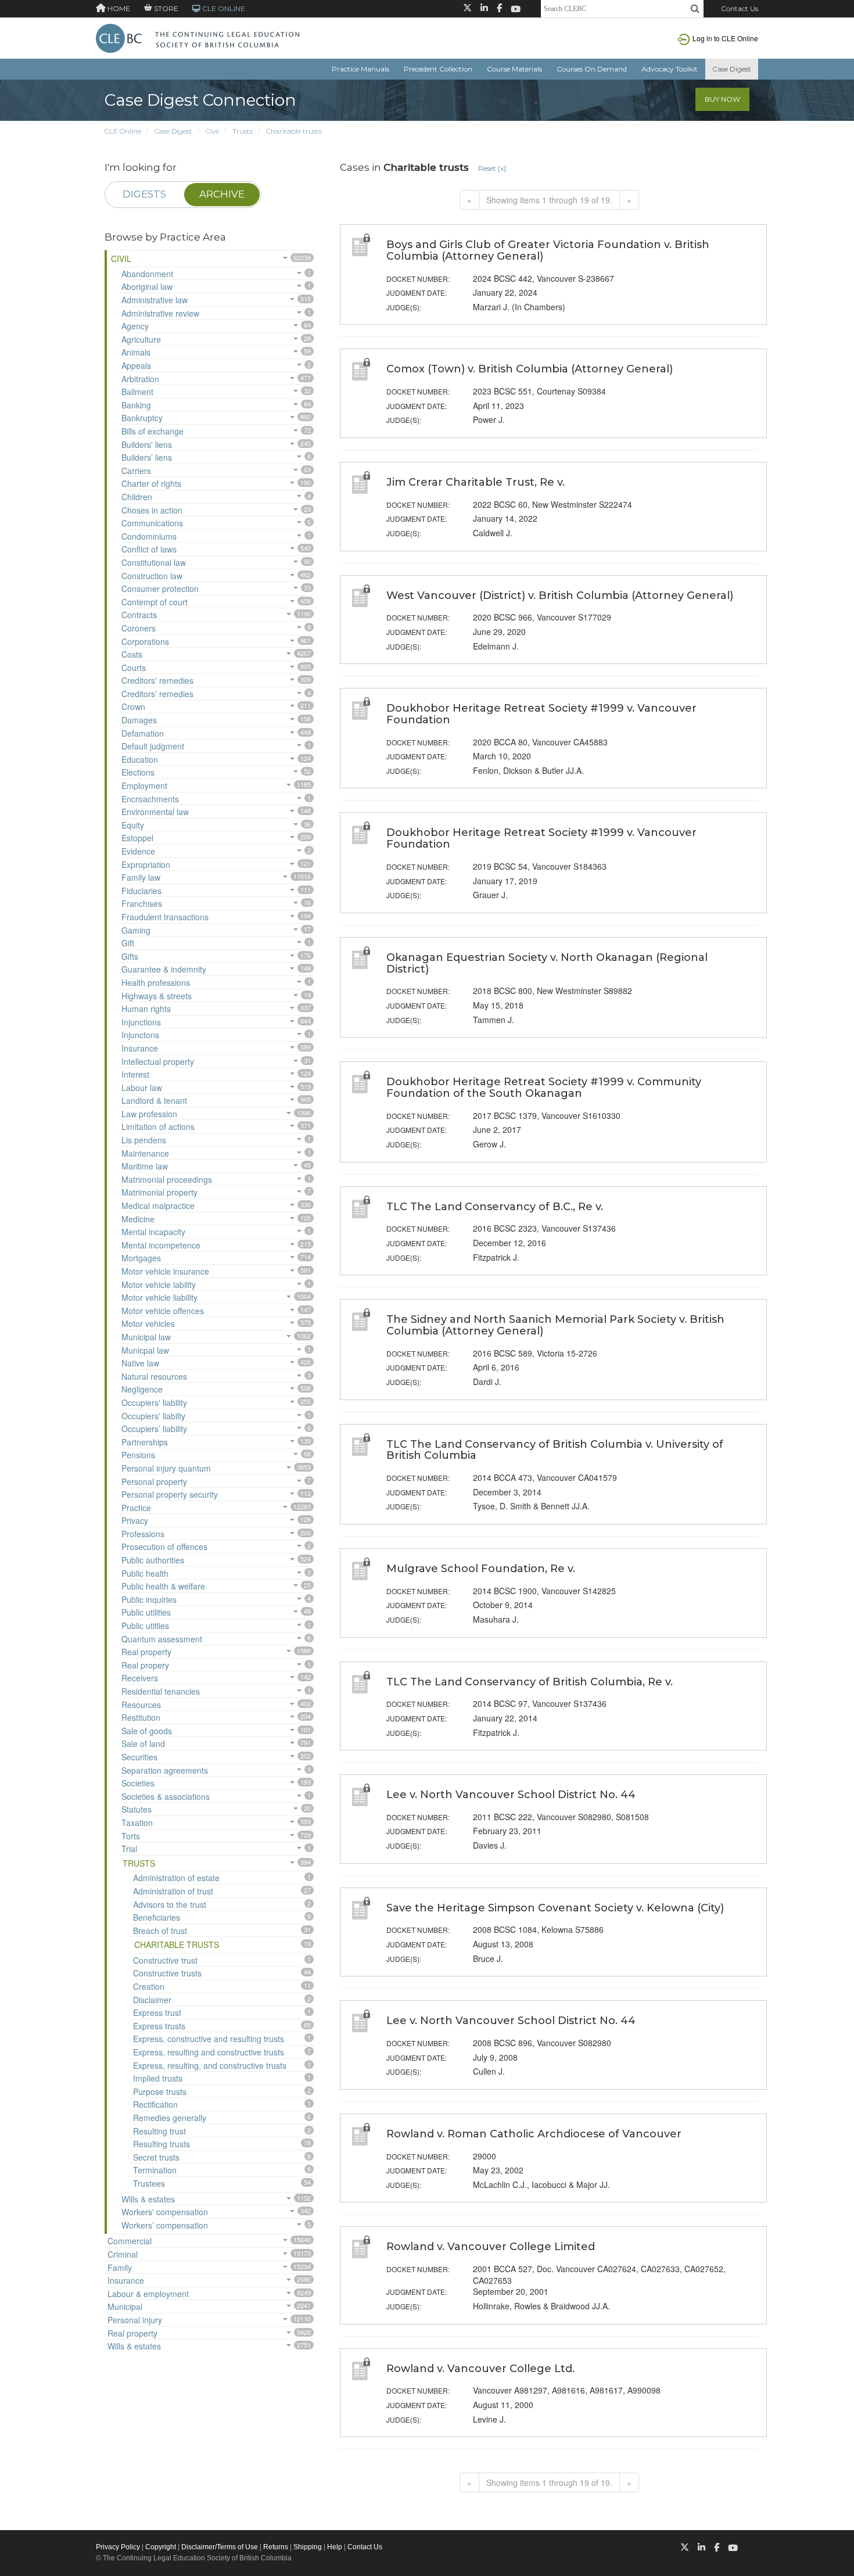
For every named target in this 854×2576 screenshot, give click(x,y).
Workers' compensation (165, 2212)
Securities (139, 1757)
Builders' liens (147, 444)
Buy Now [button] (722, 99)
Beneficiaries (157, 1917)
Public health (145, 1573)
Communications (152, 523)
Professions (143, 1534)
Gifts (130, 956)
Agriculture (141, 339)
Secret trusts (156, 2157)
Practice (136, 1508)
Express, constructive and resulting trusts (209, 2039)
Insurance (140, 1048)
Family (120, 2268)
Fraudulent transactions (165, 917)
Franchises (142, 903)
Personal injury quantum (166, 1468)
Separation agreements (165, 1770)
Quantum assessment (162, 1639)
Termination (155, 2170)
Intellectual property (158, 1061)
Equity (133, 825)
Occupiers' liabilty (153, 1416)
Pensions (138, 1455)
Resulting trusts (162, 2144)
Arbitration (140, 379)
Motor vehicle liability (159, 1297)
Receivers (140, 1678)
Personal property (154, 1481)
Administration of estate (176, 1878)
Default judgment (153, 746)
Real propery (145, 1665)
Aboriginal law (147, 286)
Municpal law (145, 1350)
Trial (129, 1849)
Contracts (139, 615)
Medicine (138, 1219)
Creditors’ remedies (157, 694)
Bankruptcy (142, 418)
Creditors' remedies (157, 680)
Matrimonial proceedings (167, 1179)
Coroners (139, 628)
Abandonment (147, 274)
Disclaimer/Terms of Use (220, 2547)
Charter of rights (151, 483)
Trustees (149, 2183)
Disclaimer (152, 2000)
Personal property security (170, 1494)
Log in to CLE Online (725, 38)
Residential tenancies (161, 1691)
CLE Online (123, 131)
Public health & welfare (163, 1586)
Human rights (146, 1009)
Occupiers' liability (154, 1402)
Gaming (136, 930)
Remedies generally (170, 2118)
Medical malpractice (158, 1206)
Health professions (156, 982)
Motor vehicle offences (163, 1311)
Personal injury (135, 2320)
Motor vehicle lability (159, 1285)
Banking (136, 405)
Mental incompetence (161, 1245)
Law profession (149, 1114)
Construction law (152, 576)
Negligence (142, 1389)
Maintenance (145, 1153)
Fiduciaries (141, 891)
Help (335, 2547)
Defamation (143, 733)
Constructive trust (165, 1960)
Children (137, 497)
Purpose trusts (160, 2091)
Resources (141, 1705)
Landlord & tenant (154, 1100)
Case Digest (732, 69)
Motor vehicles (148, 1323)
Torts (131, 1836)
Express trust (157, 2012)
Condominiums (149, 536)
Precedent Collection (438, 69)
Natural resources (154, 1376)
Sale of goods (147, 1731)
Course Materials (514, 69)
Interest (135, 1074)
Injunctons (140, 1035)
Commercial (130, 2241)
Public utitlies (145, 1626)
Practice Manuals (360, 69)
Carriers (136, 471)
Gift (128, 943)
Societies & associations (166, 1796)
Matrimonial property (159, 1192)
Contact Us (740, 8)
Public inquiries (149, 1599)
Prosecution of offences (164, 1547)
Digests (144, 194)
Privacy (135, 1520)
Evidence (138, 851)
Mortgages (141, 1258)
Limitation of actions (158, 1126)
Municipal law (146, 1337)
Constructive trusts (167, 1973)
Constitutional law (154, 562)
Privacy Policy (118, 2547)
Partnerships (145, 1442)
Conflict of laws (149, 549)
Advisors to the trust (170, 1904)
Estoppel (137, 838)
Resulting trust (159, 2131)
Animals (136, 352)
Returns (276, 2547)
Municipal (125, 2306)
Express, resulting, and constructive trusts (210, 2065)
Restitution (141, 1717)
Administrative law (155, 300)
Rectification (155, 2104)
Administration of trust (173, 1891)
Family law (141, 877)
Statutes (137, 1809)
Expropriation (146, 864)
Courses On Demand (592, 69)
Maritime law (145, 1166)
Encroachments (150, 799)
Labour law (142, 1088)
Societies (138, 1783)
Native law (140, 1363)
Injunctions (141, 1022)
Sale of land (143, 1743)
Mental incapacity (153, 1232)
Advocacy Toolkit (670, 69)
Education (140, 759)
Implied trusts (158, 2078)
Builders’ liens (147, 457)
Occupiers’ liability (154, 1429)
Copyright (161, 2547)
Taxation (137, 1822)
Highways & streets (157, 996)
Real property (146, 1652)
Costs (132, 654)
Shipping (308, 2547)
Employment (144, 785)
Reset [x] (492, 168)
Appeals (136, 365)
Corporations (145, 641)
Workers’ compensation (165, 2225)
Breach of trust (160, 1931)
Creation (149, 1986)
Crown (133, 706)
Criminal (123, 2254)
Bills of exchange (152, 431)
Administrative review (160, 313)
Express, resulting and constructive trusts (209, 2052)
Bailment (137, 392)
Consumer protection (160, 589)
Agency (135, 326)
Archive (222, 194)
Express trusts (159, 2026)
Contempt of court (155, 602)
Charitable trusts (294, 131)
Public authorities (153, 1560)
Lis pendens (144, 1140)
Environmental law (155, 812)
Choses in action (152, 510)
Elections (138, 772)
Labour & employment (148, 2294)
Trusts (243, 131)
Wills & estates (148, 2199)
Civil (212, 131)
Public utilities (146, 1612)
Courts (134, 668)
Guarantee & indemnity (164, 969)
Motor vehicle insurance (165, 1271)
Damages (139, 720)
